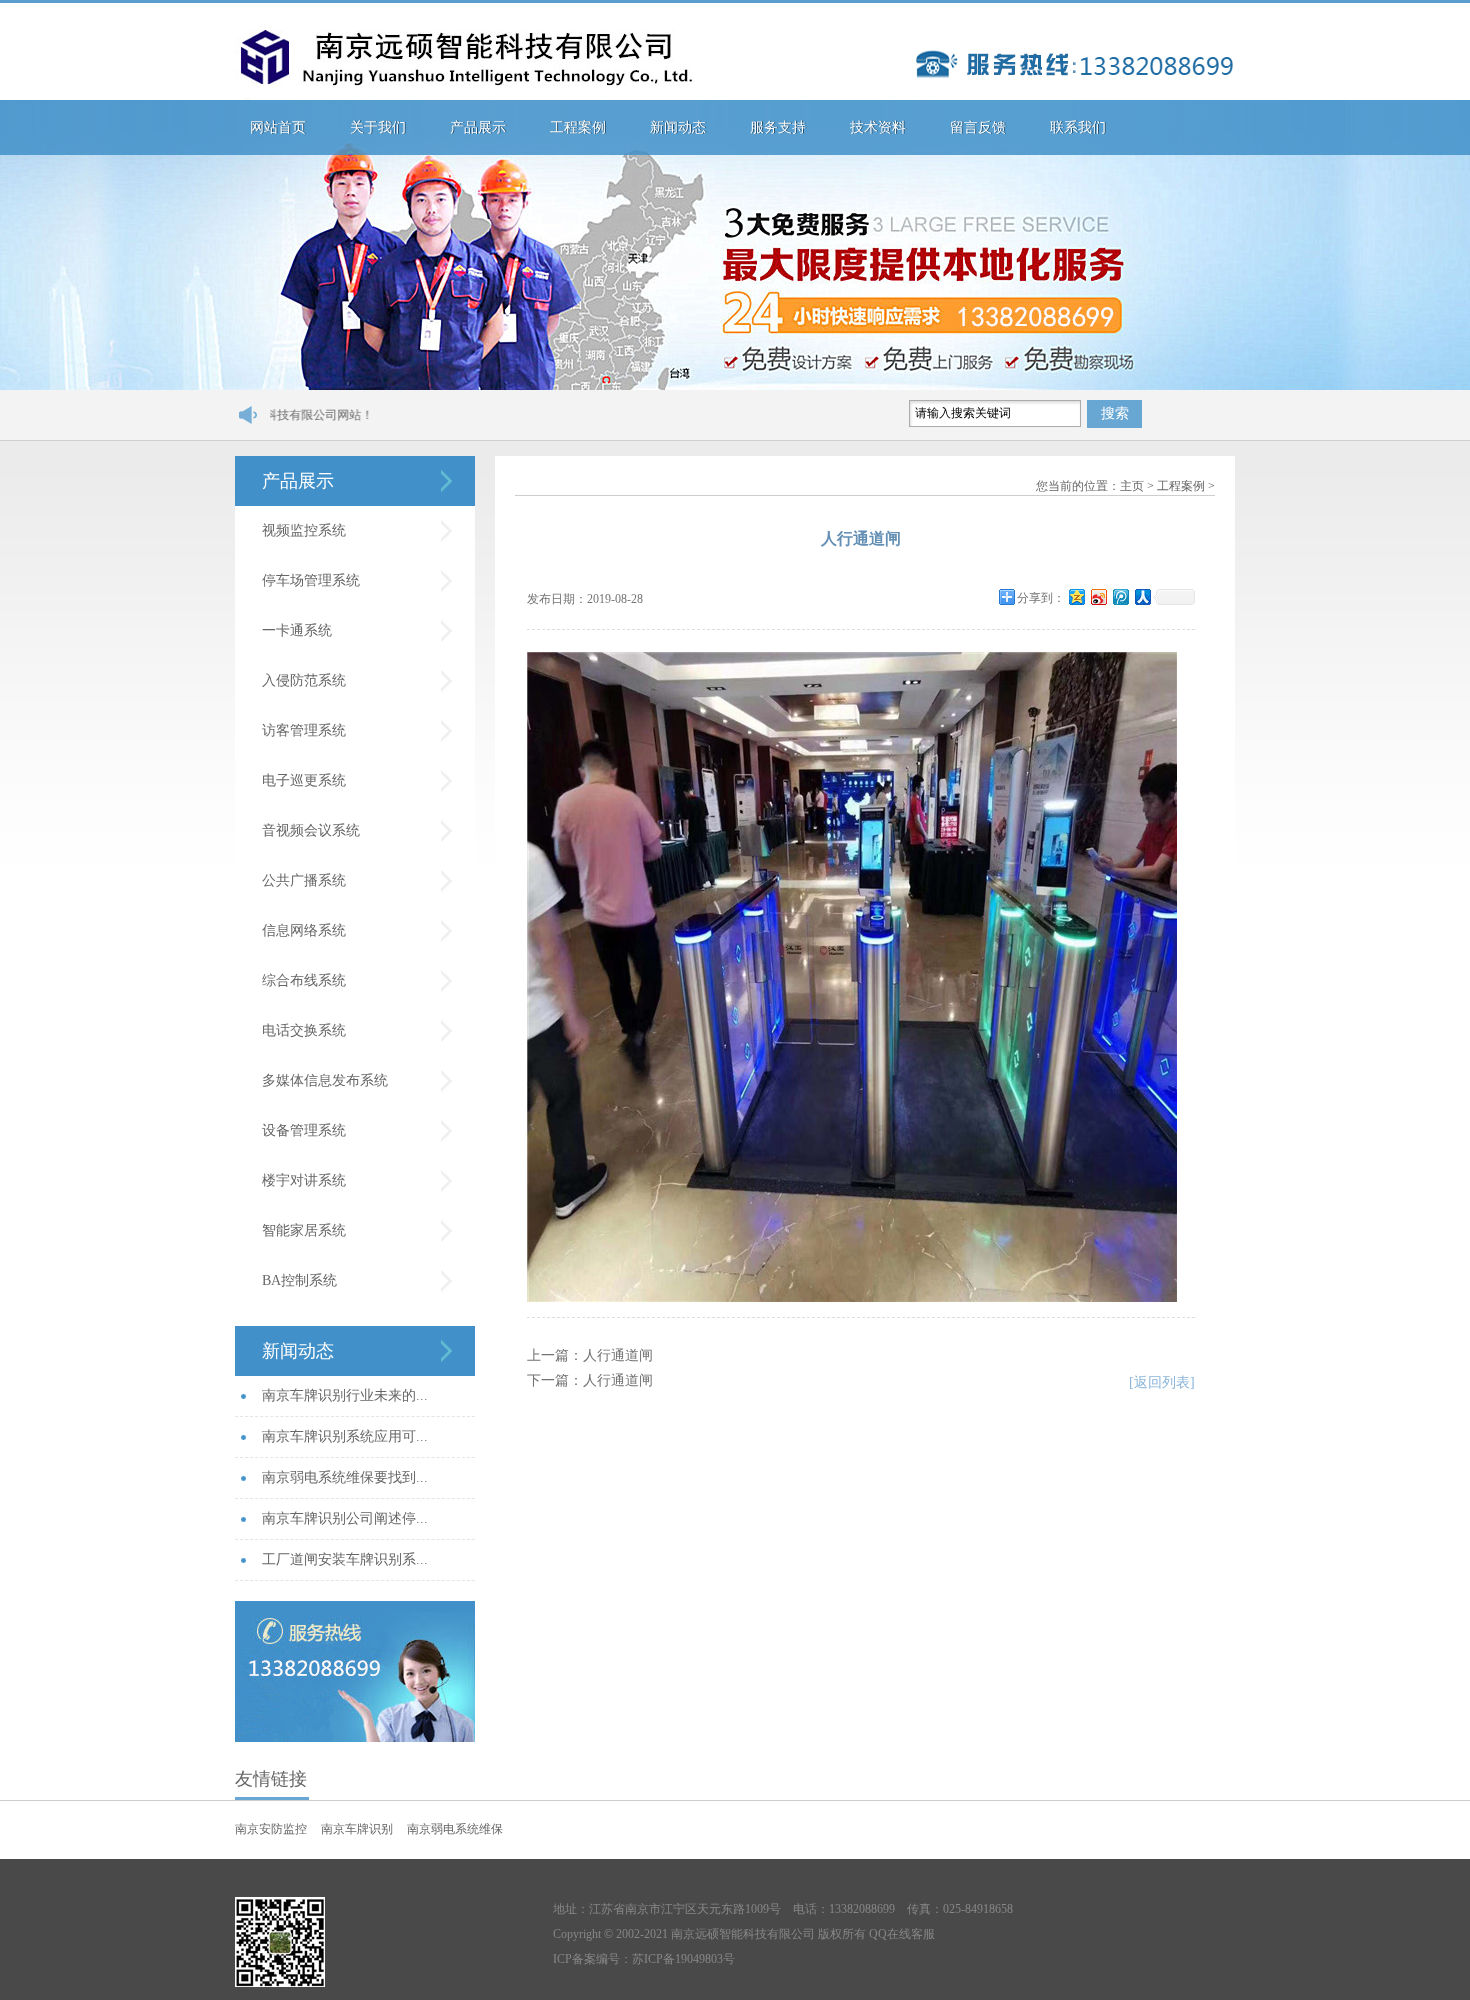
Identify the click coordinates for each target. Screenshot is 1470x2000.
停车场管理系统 (311, 580)
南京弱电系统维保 (455, 1829)
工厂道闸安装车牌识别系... (345, 1559)
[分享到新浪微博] (1098, 596)
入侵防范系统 (304, 680)
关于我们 (378, 127)
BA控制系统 (299, 1280)
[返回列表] (1162, 1382)
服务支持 (778, 127)
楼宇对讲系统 (304, 1180)
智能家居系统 (304, 1230)
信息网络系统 (304, 930)
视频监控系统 (304, 530)
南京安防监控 (271, 1829)
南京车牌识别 (357, 1829)
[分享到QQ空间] (1076, 596)
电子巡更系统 (304, 780)
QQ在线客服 (902, 1934)
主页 (1132, 486)
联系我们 (1078, 127)
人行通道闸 (618, 1355)
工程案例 (578, 127)
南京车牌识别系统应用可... (345, 1436)
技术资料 (878, 127)
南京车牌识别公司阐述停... (345, 1518)
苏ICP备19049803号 (683, 1959)
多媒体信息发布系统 (325, 1080)
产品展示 (478, 127)
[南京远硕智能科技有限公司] (464, 65)
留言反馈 (978, 127)
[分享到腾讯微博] (1120, 596)
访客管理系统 (304, 730)
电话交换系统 (304, 1030)
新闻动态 (678, 127)
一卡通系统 (297, 630)
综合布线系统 (304, 980)
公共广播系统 (304, 880)
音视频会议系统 (311, 830)
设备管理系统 (304, 1130)
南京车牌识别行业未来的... (345, 1395)
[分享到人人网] (1142, 596)
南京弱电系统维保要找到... (345, 1477)
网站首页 (278, 127)
